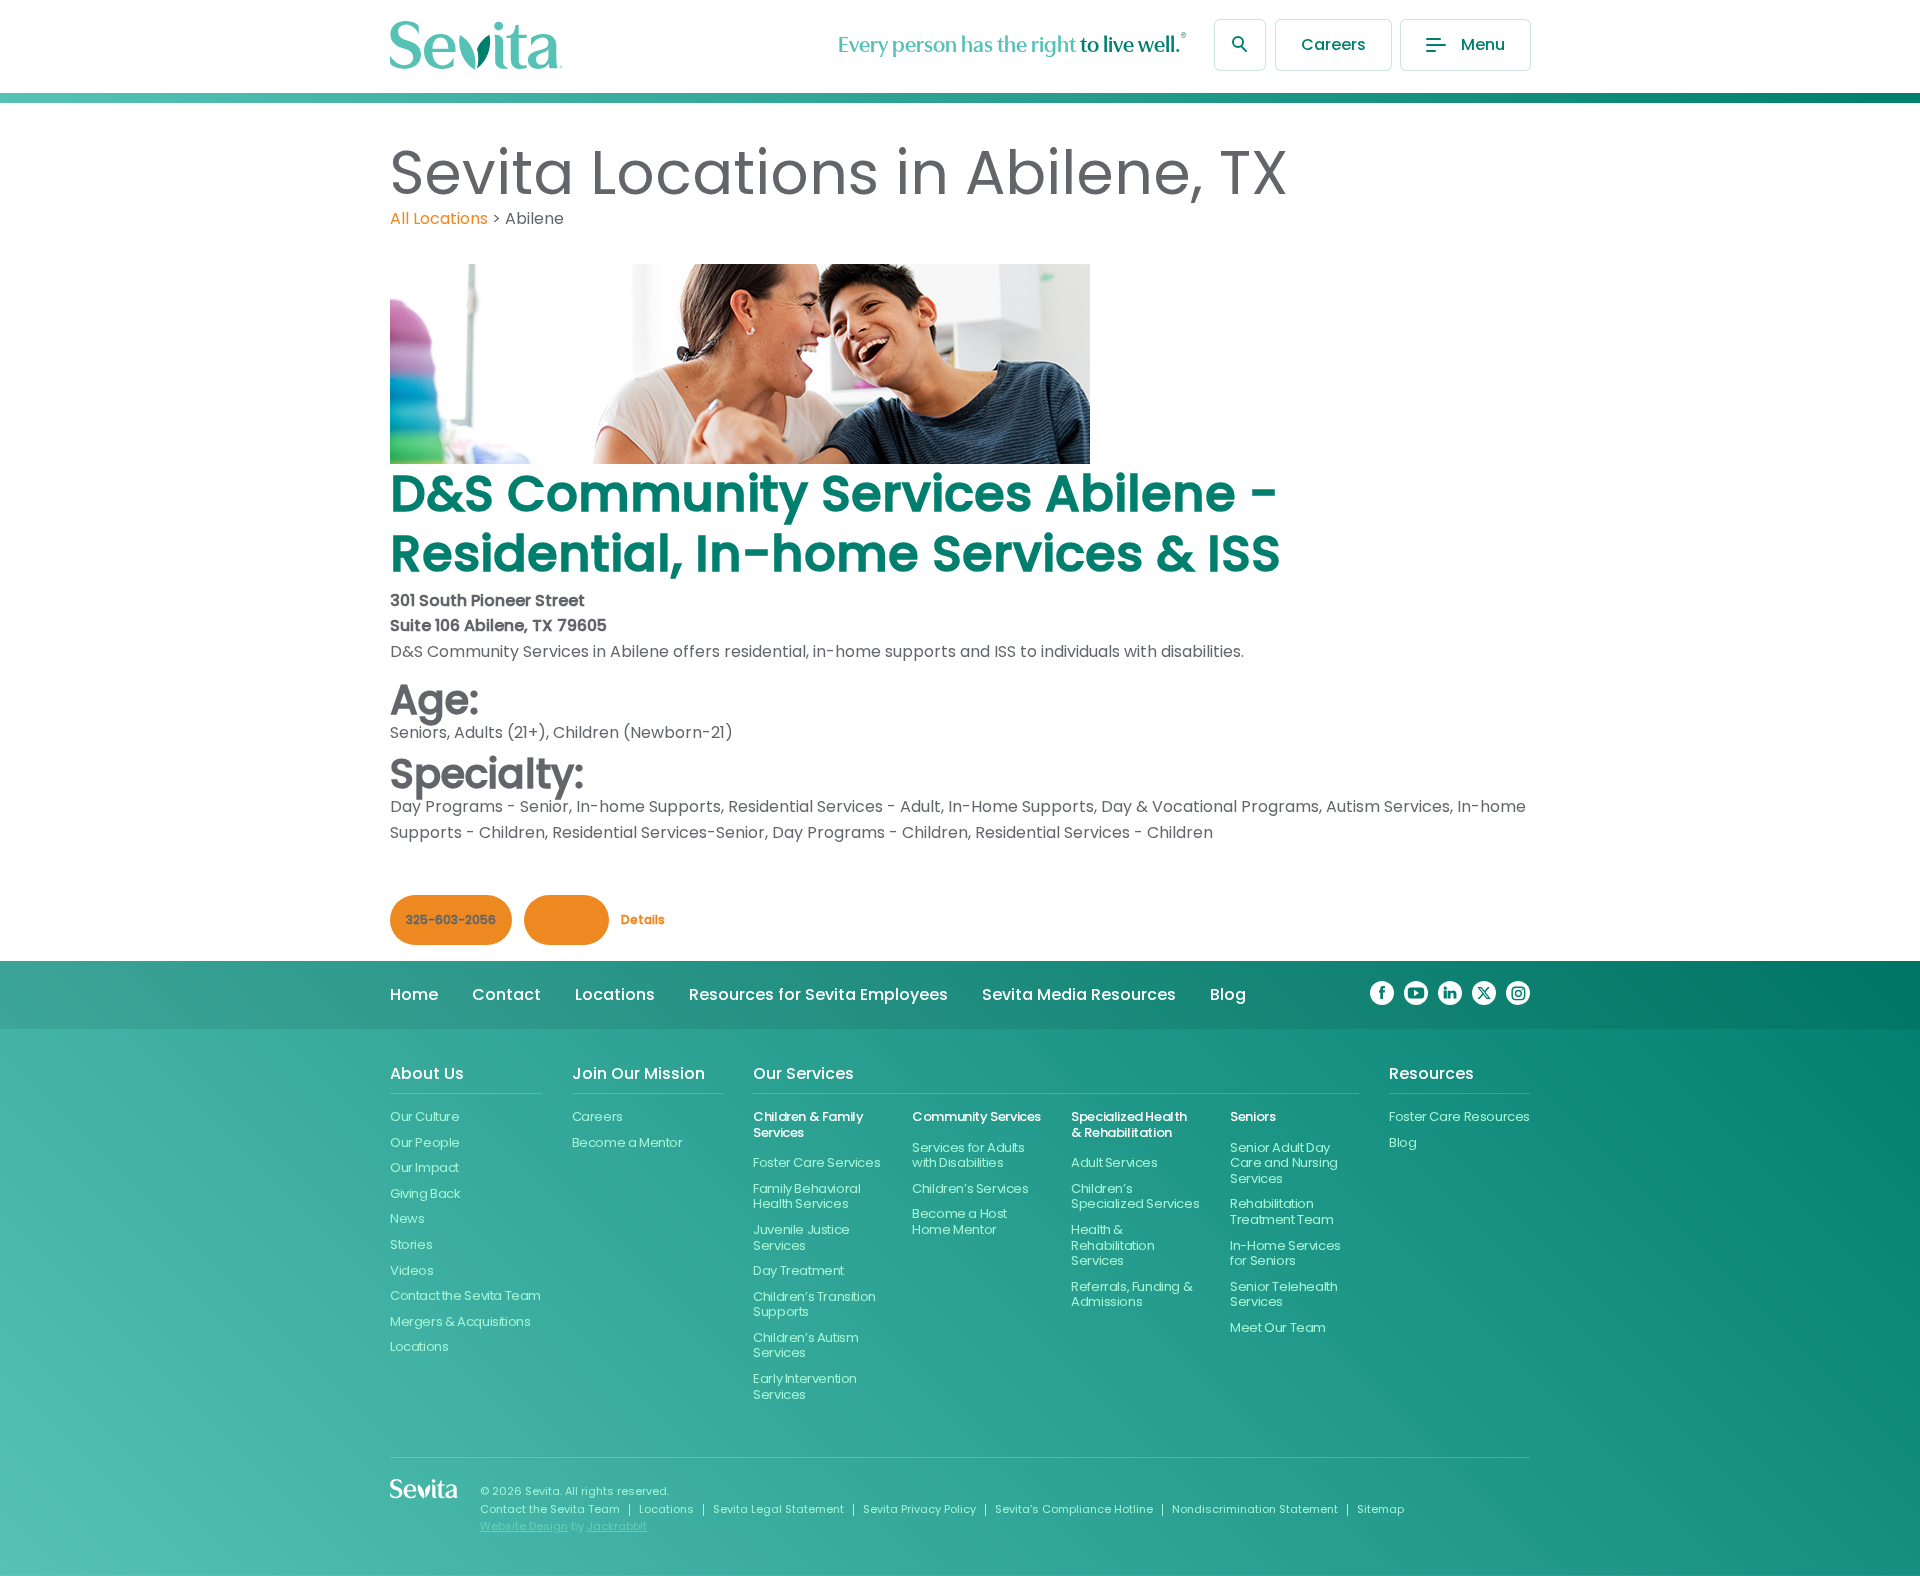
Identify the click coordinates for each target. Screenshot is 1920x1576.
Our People (425, 1142)
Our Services (803, 1074)
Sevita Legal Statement (778, 1509)
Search (1240, 45)
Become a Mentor (627, 1142)
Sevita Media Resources (1079, 994)
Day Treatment (798, 1270)
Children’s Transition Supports (814, 1304)
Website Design (524, 1526)
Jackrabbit (617, 1526)
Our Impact (424, 1167)
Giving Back (425, 1193)
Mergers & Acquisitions (460, 1321)
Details (643, 919)
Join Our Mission (638, 1074)
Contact (506, 994)
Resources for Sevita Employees (818, 994)
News (407, 1218)
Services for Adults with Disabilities (968, 1155)
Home (414, 994)
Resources (1431, 1074)
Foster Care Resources (1459, 1116)
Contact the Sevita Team (465, 1295)
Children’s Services (970, 1188)
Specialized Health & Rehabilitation (1129, 1124)
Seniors (1252, 1116)
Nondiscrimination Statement (1255, 1509)
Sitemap (1380, 1509)
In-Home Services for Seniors (1285, 1253)
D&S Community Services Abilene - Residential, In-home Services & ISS (835, 523)
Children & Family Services (808, 1124)
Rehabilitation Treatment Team (1282, 1211)
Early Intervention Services (805, 1386)
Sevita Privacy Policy (919, 1509)
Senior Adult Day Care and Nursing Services (1284, 1163)
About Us (427, 1074)
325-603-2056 (451, 919)
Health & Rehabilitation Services (1113, 1245)
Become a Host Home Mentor (959, 1221)
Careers (1333, 44)
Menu (1483, 44)
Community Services (976, 1116)
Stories (411, 1244)
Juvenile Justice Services (801, 1237)
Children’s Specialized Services (1135, 1196)
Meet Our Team (1278, 1327)
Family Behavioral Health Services (806, 1196)
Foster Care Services (816, 1162)
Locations (615, 994)
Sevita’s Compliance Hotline (1074, 1509)
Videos (412, 1270)
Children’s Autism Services (805, 1345)
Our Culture (425, 1116)
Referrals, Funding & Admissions (1131, 1294)
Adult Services (1114, 1162)
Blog (1228, 994)
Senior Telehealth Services (1283, 1294)
